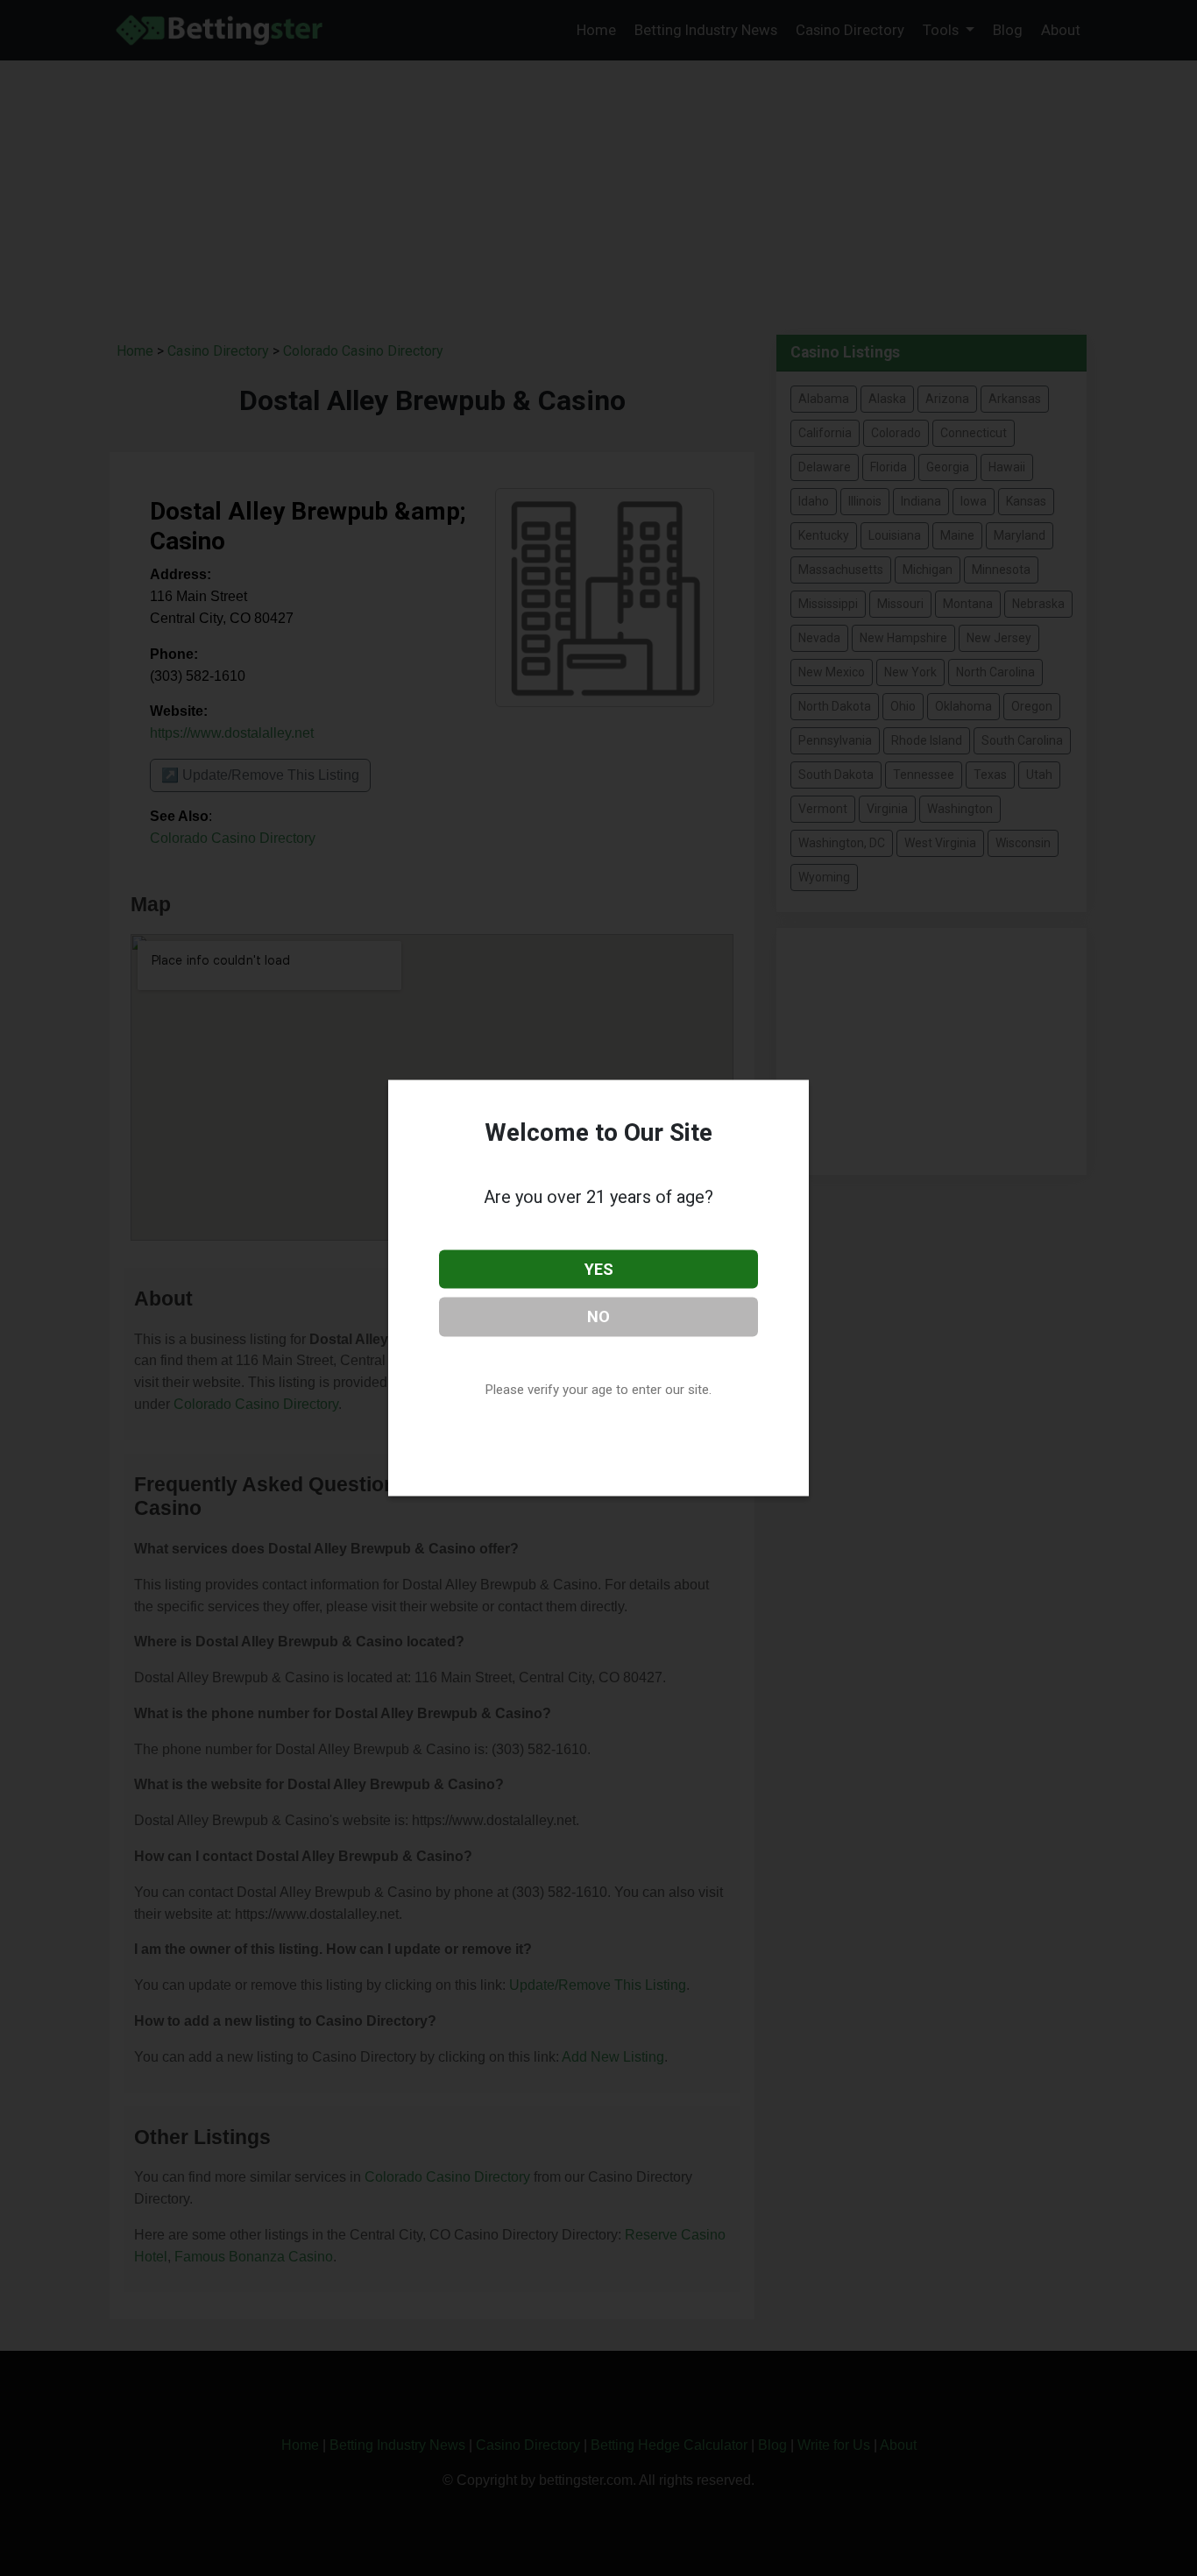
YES (599, 1268)
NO (598, 1316)
